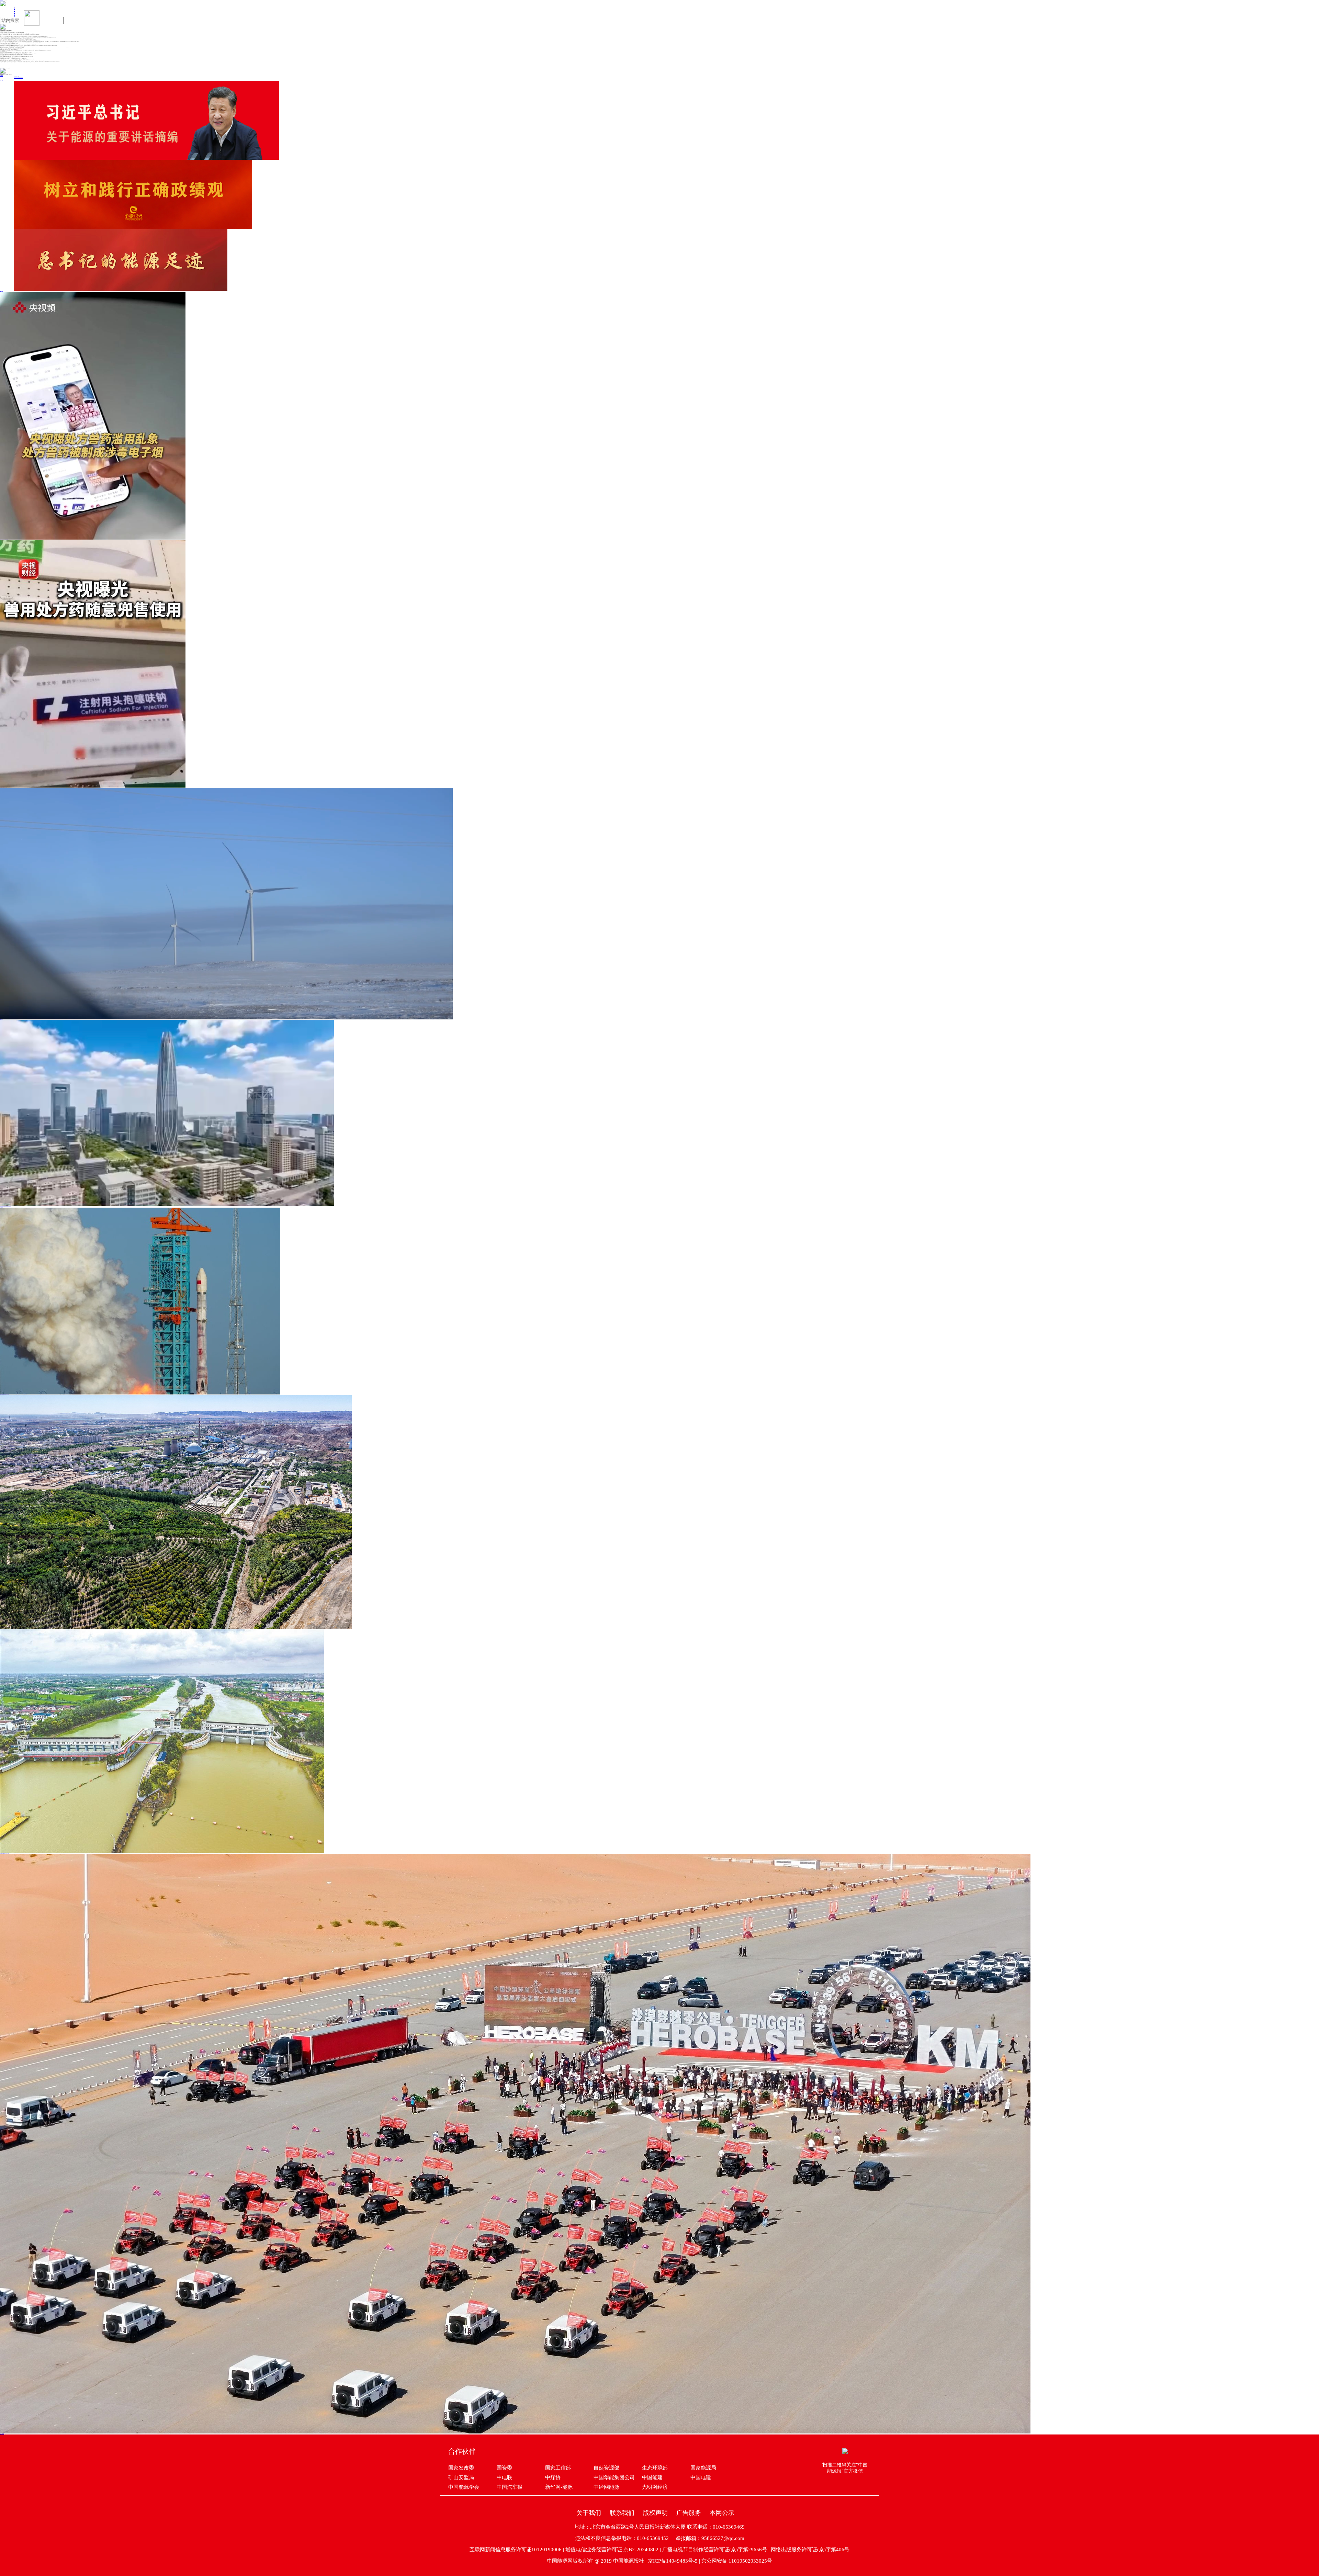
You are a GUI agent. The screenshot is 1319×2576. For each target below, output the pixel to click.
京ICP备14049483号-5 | (675, 2561)
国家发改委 (461, 2468)
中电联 (504, 2477)
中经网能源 (606, 2487)
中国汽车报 (510, 2487)
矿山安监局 (461, 2477)
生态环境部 (655, 2468)
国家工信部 (558, 2468)
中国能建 (652, 2477)
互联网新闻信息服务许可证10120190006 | (517, 2550)
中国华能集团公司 (614, 2477)
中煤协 (553, 2477)
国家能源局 (703, 2468)
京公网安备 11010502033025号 (737, 2561)
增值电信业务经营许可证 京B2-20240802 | (614, 2550)
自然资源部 (606, 2468)
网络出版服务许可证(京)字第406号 (810, 2550)
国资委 (504, 2468)
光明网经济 (655, 2487)
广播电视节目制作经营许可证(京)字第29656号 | (717, 2550)
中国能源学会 (464, 2487)
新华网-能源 (559, 2487)
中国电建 (701, 2477)
